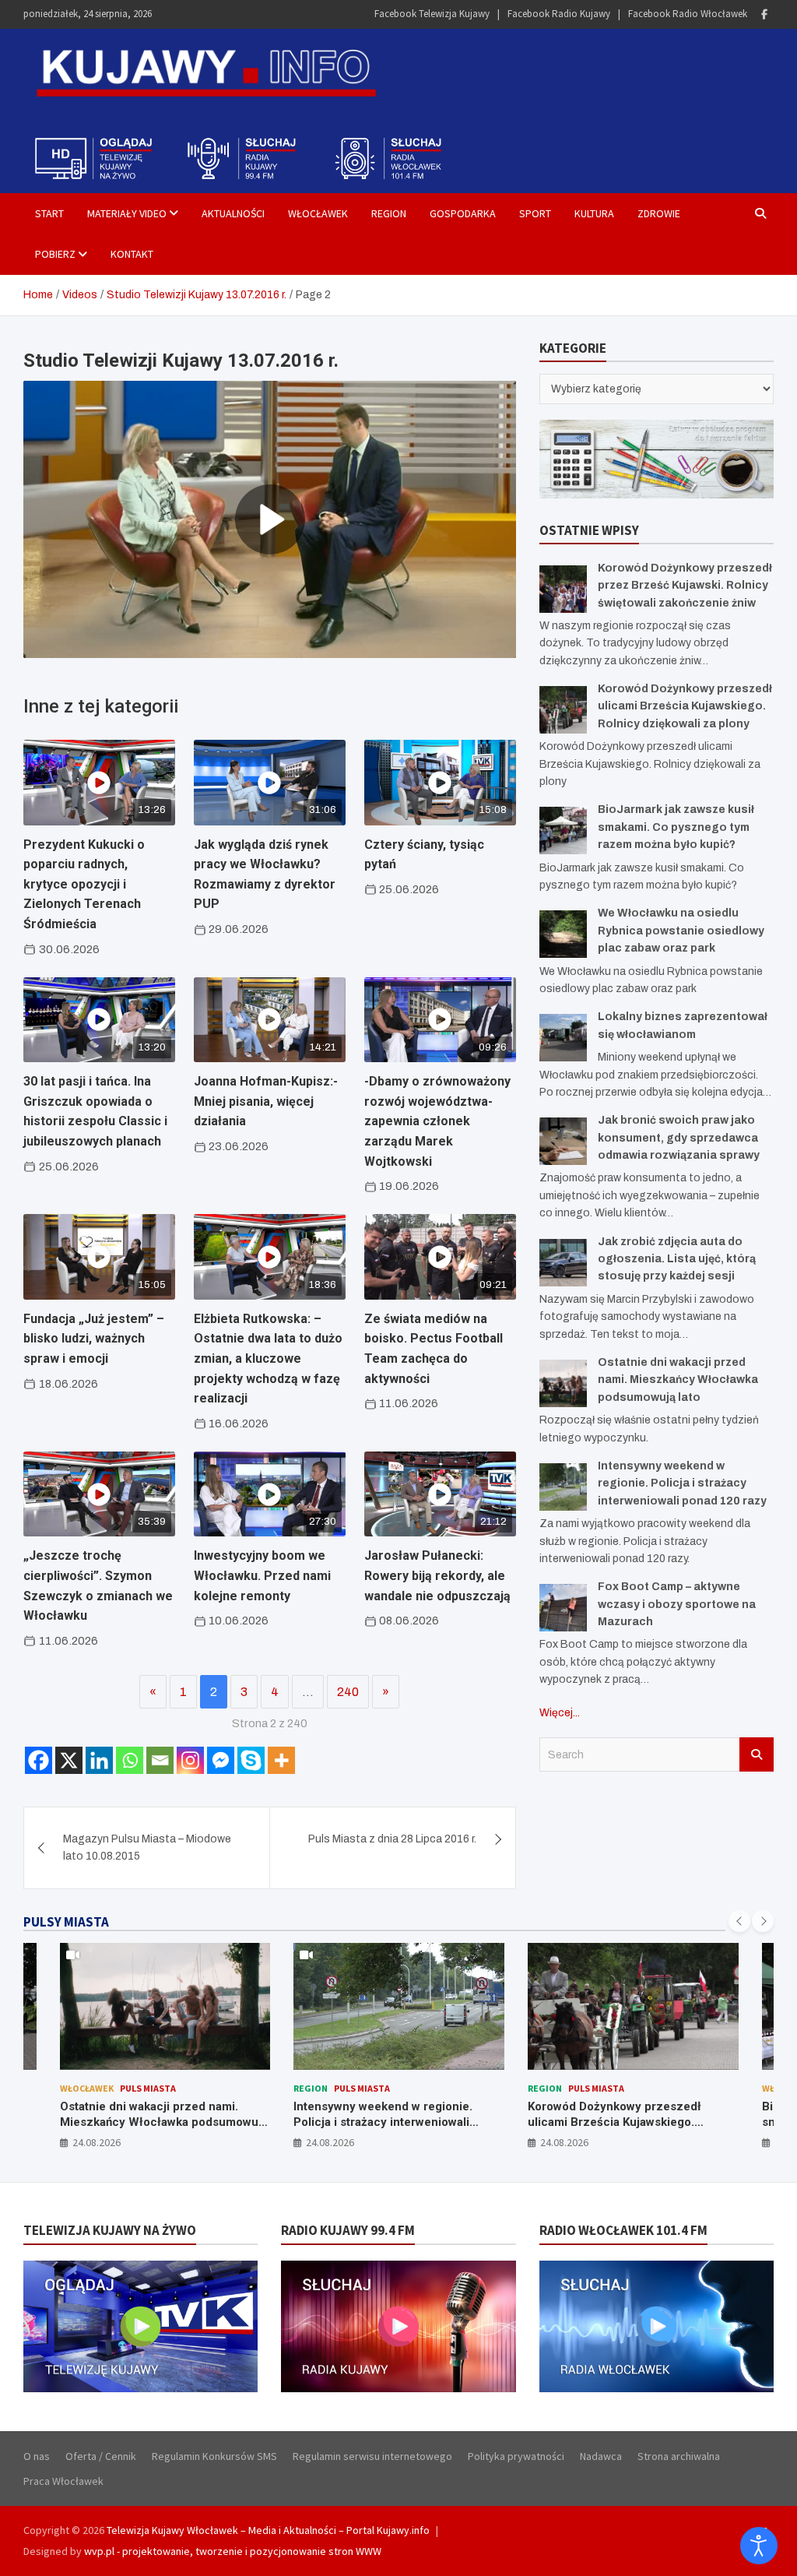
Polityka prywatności (516, 2456)
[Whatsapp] (130, 1760)
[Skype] (251, 1760)
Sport (535, 213)
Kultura (594, 213)
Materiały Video (127, 213)
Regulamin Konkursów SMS (214, 2456)
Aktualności (233, 213)
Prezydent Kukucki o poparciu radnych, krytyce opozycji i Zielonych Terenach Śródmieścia (84, 884)
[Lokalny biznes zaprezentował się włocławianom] (563, 1038)
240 (348, 1692)
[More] (281, 1760)
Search (757, 1754)
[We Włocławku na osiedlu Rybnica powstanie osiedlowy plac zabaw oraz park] (563, 934)
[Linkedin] (99, 1760)
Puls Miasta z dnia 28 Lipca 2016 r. (392, 1839)
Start (49, 213)
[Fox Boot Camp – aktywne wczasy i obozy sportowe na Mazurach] (563, 1608)
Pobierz (55, 254)
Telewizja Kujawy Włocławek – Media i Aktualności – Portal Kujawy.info (268, 2530)
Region (389, 213)
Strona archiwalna (679, 2456)
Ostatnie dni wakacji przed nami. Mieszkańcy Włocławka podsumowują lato (678, 1380)
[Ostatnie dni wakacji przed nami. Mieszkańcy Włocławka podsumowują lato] (563, 1383)
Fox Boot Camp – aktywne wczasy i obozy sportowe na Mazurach (677, 1604)
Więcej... (560, 1713)
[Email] (160, 1760)
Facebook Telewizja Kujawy (432, 14)
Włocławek (318, 213)
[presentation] (739, 1921)
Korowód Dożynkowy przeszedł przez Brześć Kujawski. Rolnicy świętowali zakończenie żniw (685, 586)
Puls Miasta (128, 2088)
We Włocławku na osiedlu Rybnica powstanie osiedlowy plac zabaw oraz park (681, 931)
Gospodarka (463, 213)
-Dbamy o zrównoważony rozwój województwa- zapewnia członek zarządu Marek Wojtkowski (437, 1121)
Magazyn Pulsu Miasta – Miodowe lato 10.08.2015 (147, 1848)
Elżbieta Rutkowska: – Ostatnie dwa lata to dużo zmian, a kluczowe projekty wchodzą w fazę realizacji (268, 1358)
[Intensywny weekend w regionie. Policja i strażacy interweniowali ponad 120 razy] (563, 1487)
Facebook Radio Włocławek (688, 14)
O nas (37, 2456)
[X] (69, 1760)
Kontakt (132, 254)
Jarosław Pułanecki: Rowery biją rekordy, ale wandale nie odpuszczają (437, 1575)
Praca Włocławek (63, 2481)
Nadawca (601, 2456)
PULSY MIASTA (66, 1922)
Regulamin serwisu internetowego (372, 2456)
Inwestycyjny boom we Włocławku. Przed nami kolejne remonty (262, 1575)
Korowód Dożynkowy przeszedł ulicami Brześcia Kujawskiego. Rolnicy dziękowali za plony (685, 706)
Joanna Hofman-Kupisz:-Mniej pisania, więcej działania (266, 1101)
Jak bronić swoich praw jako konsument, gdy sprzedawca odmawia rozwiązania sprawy (679, 1138)
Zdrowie (659, 213)
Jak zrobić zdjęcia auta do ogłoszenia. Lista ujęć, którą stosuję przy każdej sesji (677, 1259)
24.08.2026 (96, 2142)
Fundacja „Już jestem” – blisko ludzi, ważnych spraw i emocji (94, 1339)
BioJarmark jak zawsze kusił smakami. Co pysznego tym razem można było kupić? (676, 827)
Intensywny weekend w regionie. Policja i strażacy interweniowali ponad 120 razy (682, 1483)
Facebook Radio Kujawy (559, 14)
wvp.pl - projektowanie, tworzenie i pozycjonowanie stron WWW (233, 2551)
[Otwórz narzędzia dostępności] (759, 2546)
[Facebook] (764, 14)
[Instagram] (190, 1760)
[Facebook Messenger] (221, 1760)
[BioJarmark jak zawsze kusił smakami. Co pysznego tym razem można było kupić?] (563, 831)
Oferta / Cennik (101, 2456)
